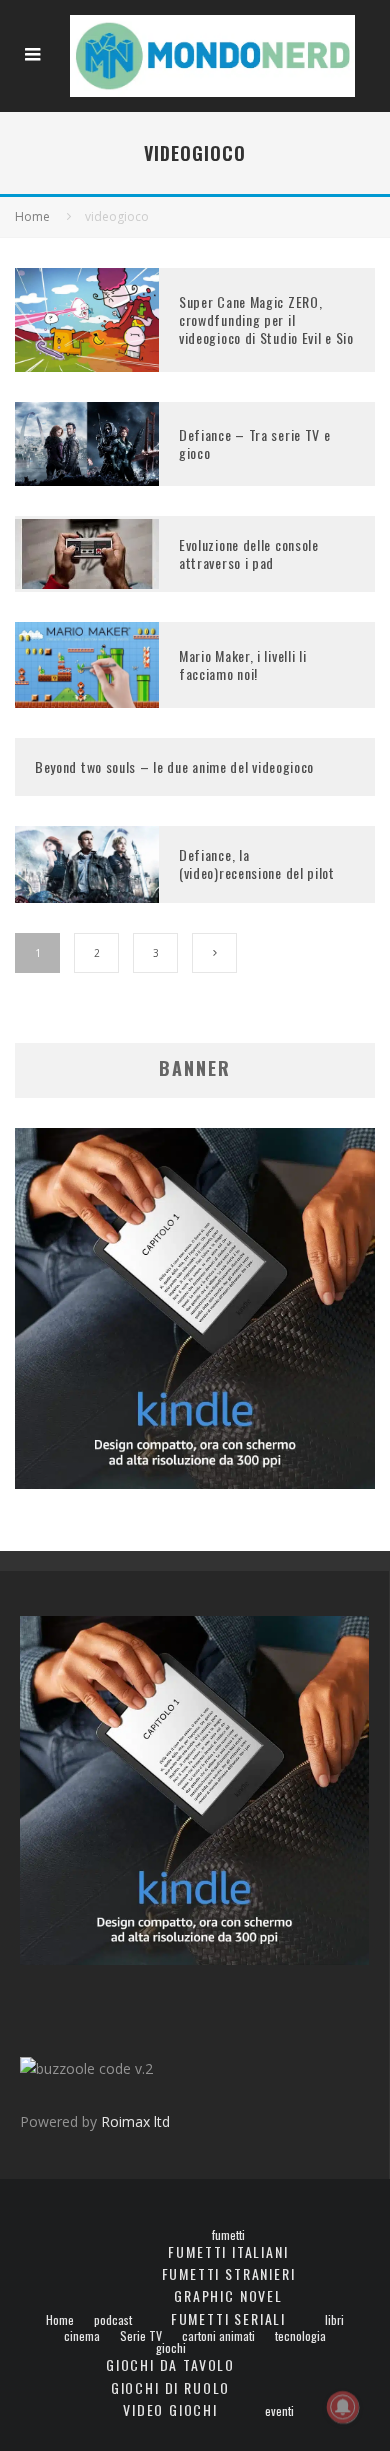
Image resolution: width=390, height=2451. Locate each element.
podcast (113, 2320)
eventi (279, 2411)
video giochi (170, 2409)
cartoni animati (218, 2336)
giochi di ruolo (170, 2387)
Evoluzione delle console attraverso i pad (249, 553)
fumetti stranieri (229, 2273)
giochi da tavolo (170, 2364)
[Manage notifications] (343, 2407)
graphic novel (228, 2295)
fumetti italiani (228, 2251)
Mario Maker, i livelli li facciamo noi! (243, 664)
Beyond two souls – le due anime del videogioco (174, 766)
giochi (171, 2348)
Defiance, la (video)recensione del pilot (257, 863)
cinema (82, 2336)
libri (334, 2320)
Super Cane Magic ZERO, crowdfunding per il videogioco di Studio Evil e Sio (266, 319)
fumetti (228, 2235)
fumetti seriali (228, 2318)
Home (60, 2320)
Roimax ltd (135, 2121)
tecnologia (300, 2336)
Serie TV (141, 2336)
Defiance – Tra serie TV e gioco (255, 443)
